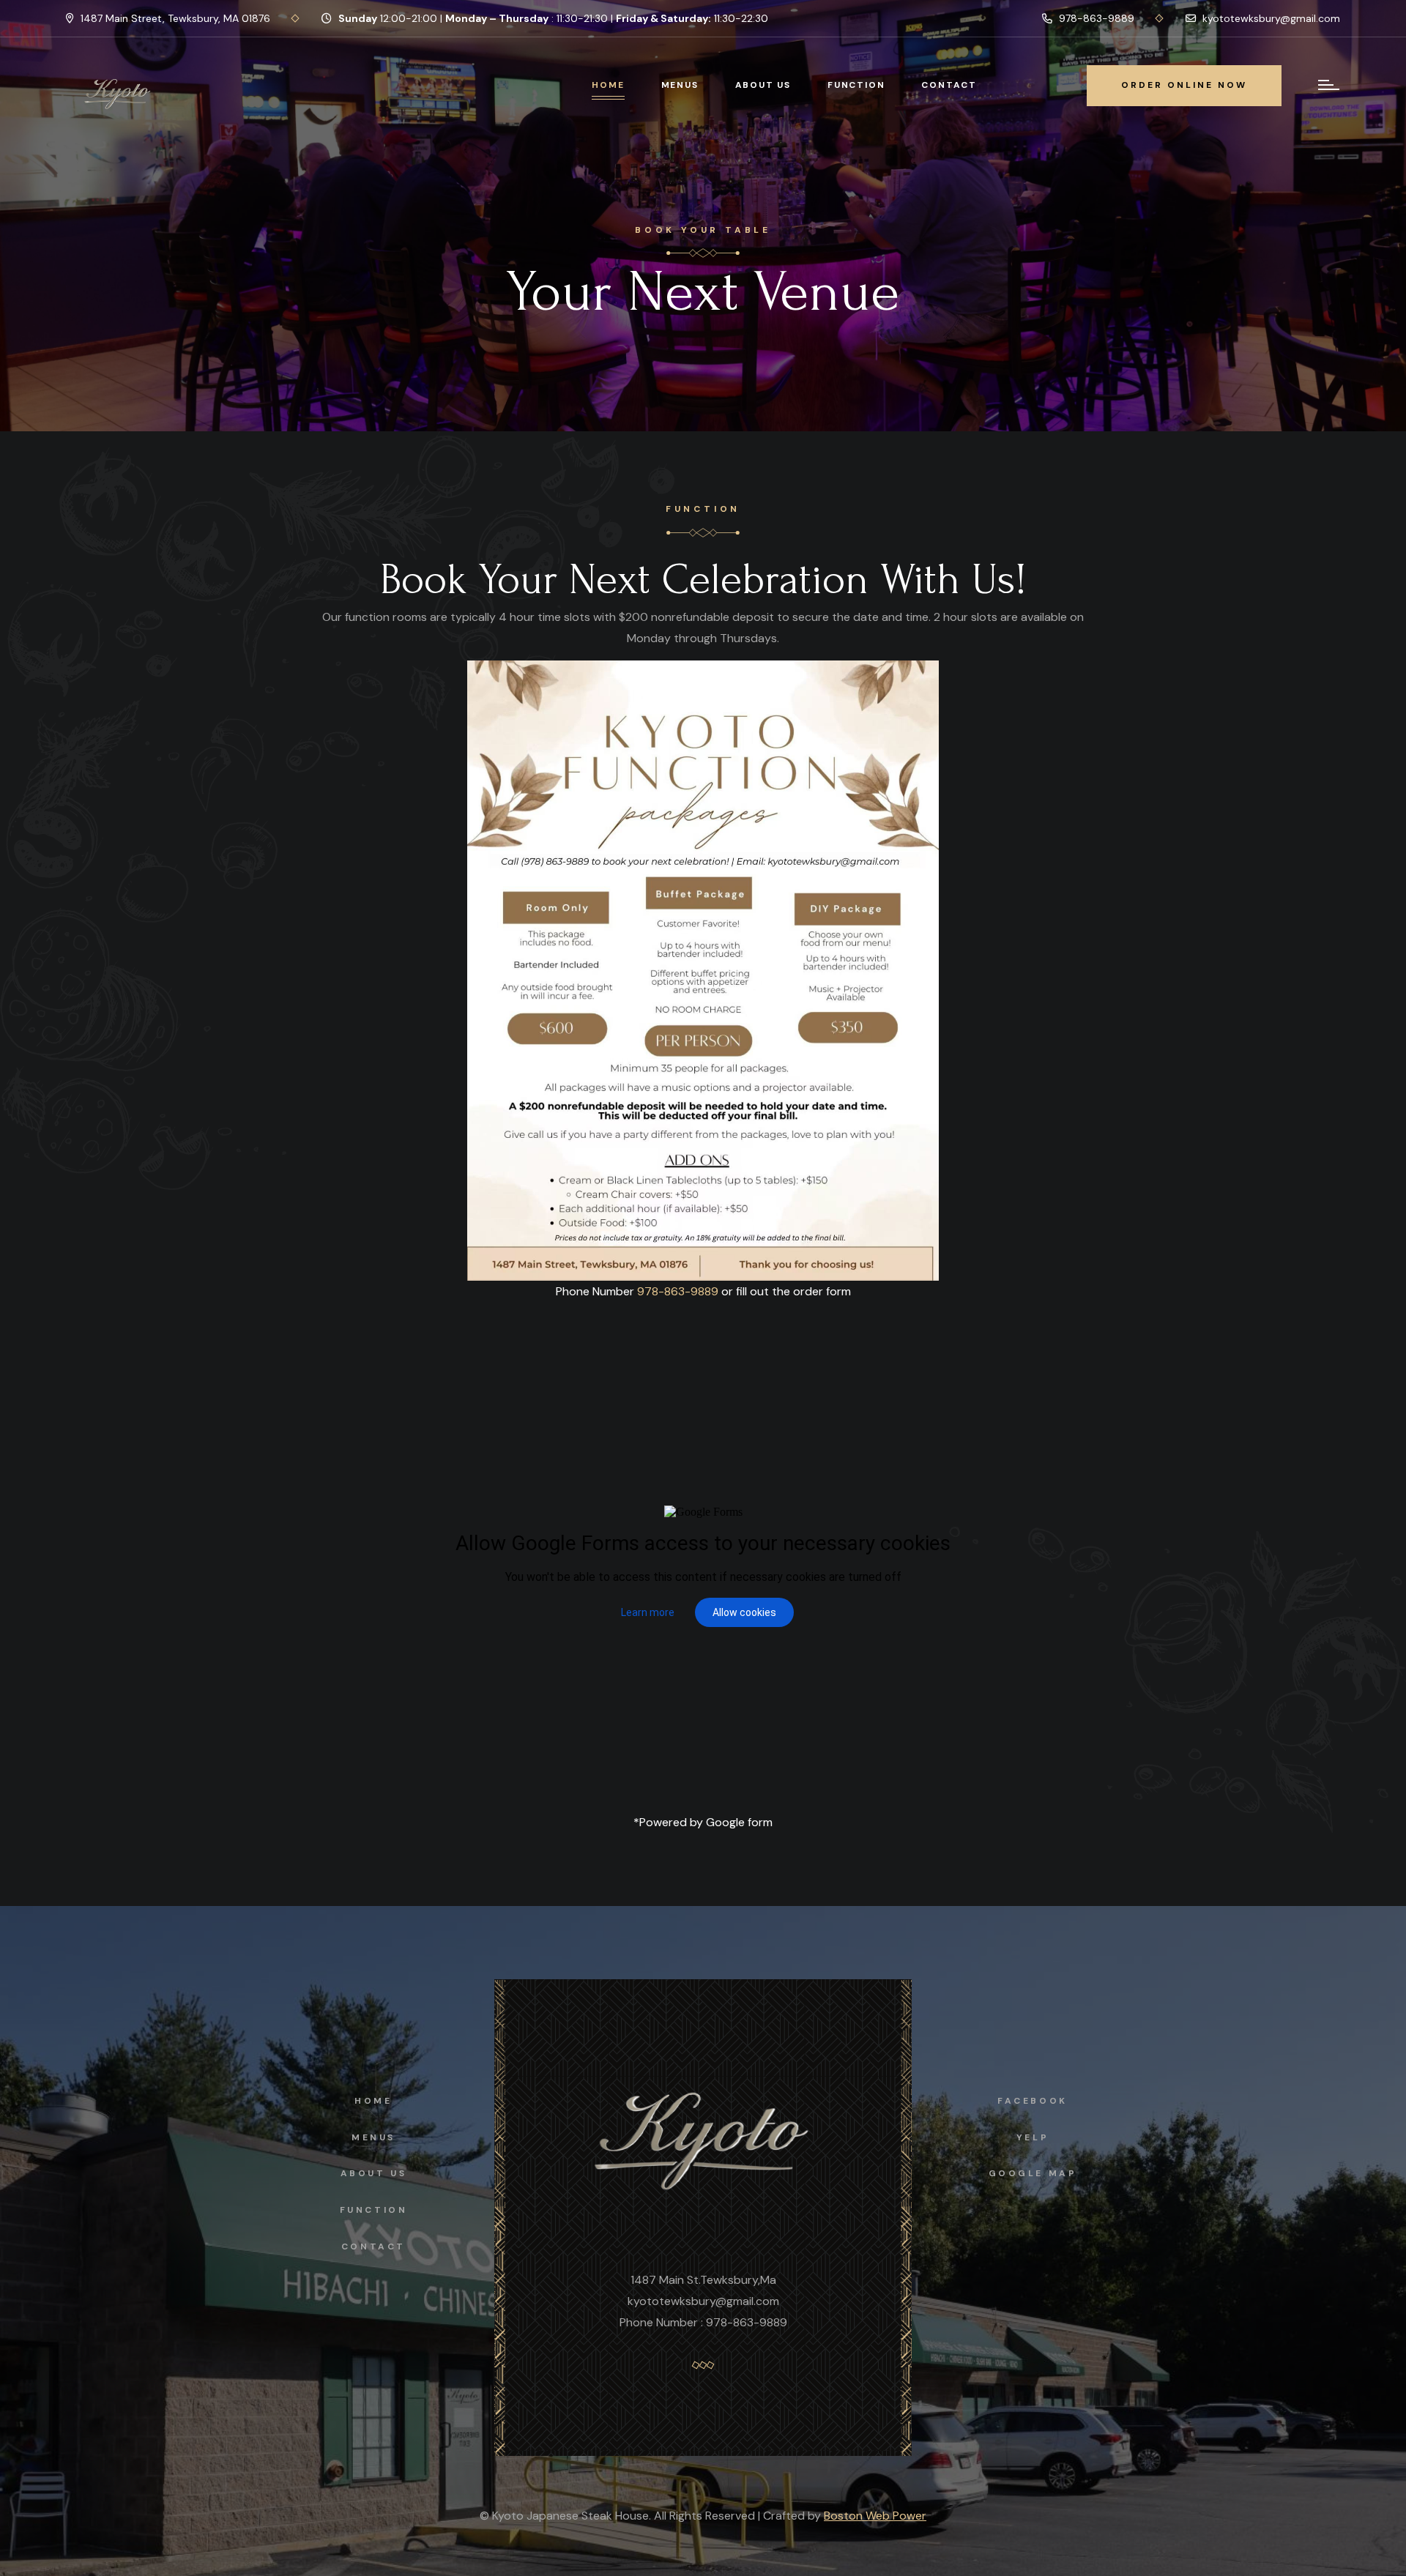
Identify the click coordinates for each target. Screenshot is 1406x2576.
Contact (949, 85)
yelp (1033, 2137)
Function (856, 85)
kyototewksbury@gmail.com (1270, 18)
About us (374, 2173)
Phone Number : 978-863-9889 (703, 2322)
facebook (1033, 2101)
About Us (763, 85)
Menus (680, 85)
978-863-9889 (1095, 18)
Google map (1033, 2173)
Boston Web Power (875, 2516)
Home (608, 85)
